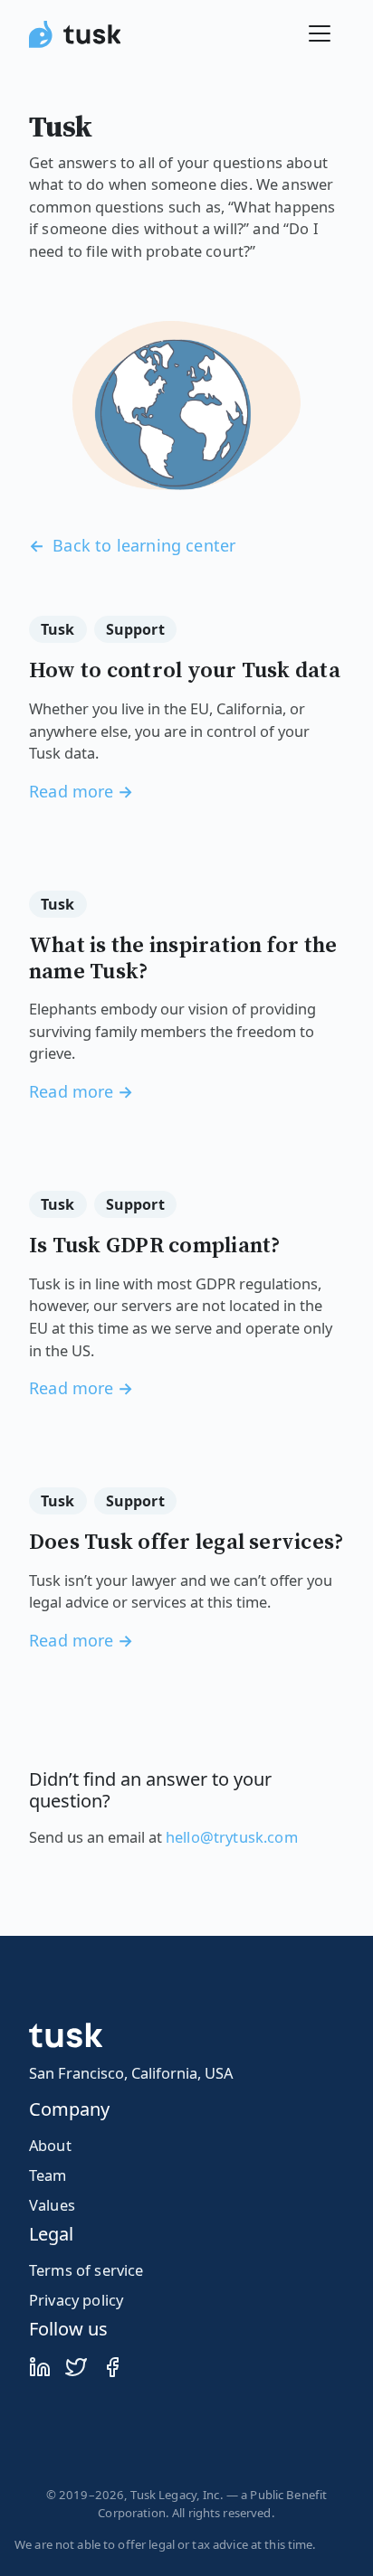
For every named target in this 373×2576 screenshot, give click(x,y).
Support (135, 629)
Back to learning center (142, 545)
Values (52, 2205)
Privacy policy (76, 2300)
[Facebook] (112, 2366)
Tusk (58, 629)
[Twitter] (76, 2366)
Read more (72, 791)
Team (48, 2175)
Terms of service (86, 2270)
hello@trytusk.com (232, 1837)
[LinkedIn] (40, 2366)
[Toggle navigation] (320, 33)
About (50, 2145)
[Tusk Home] (75, 33)
